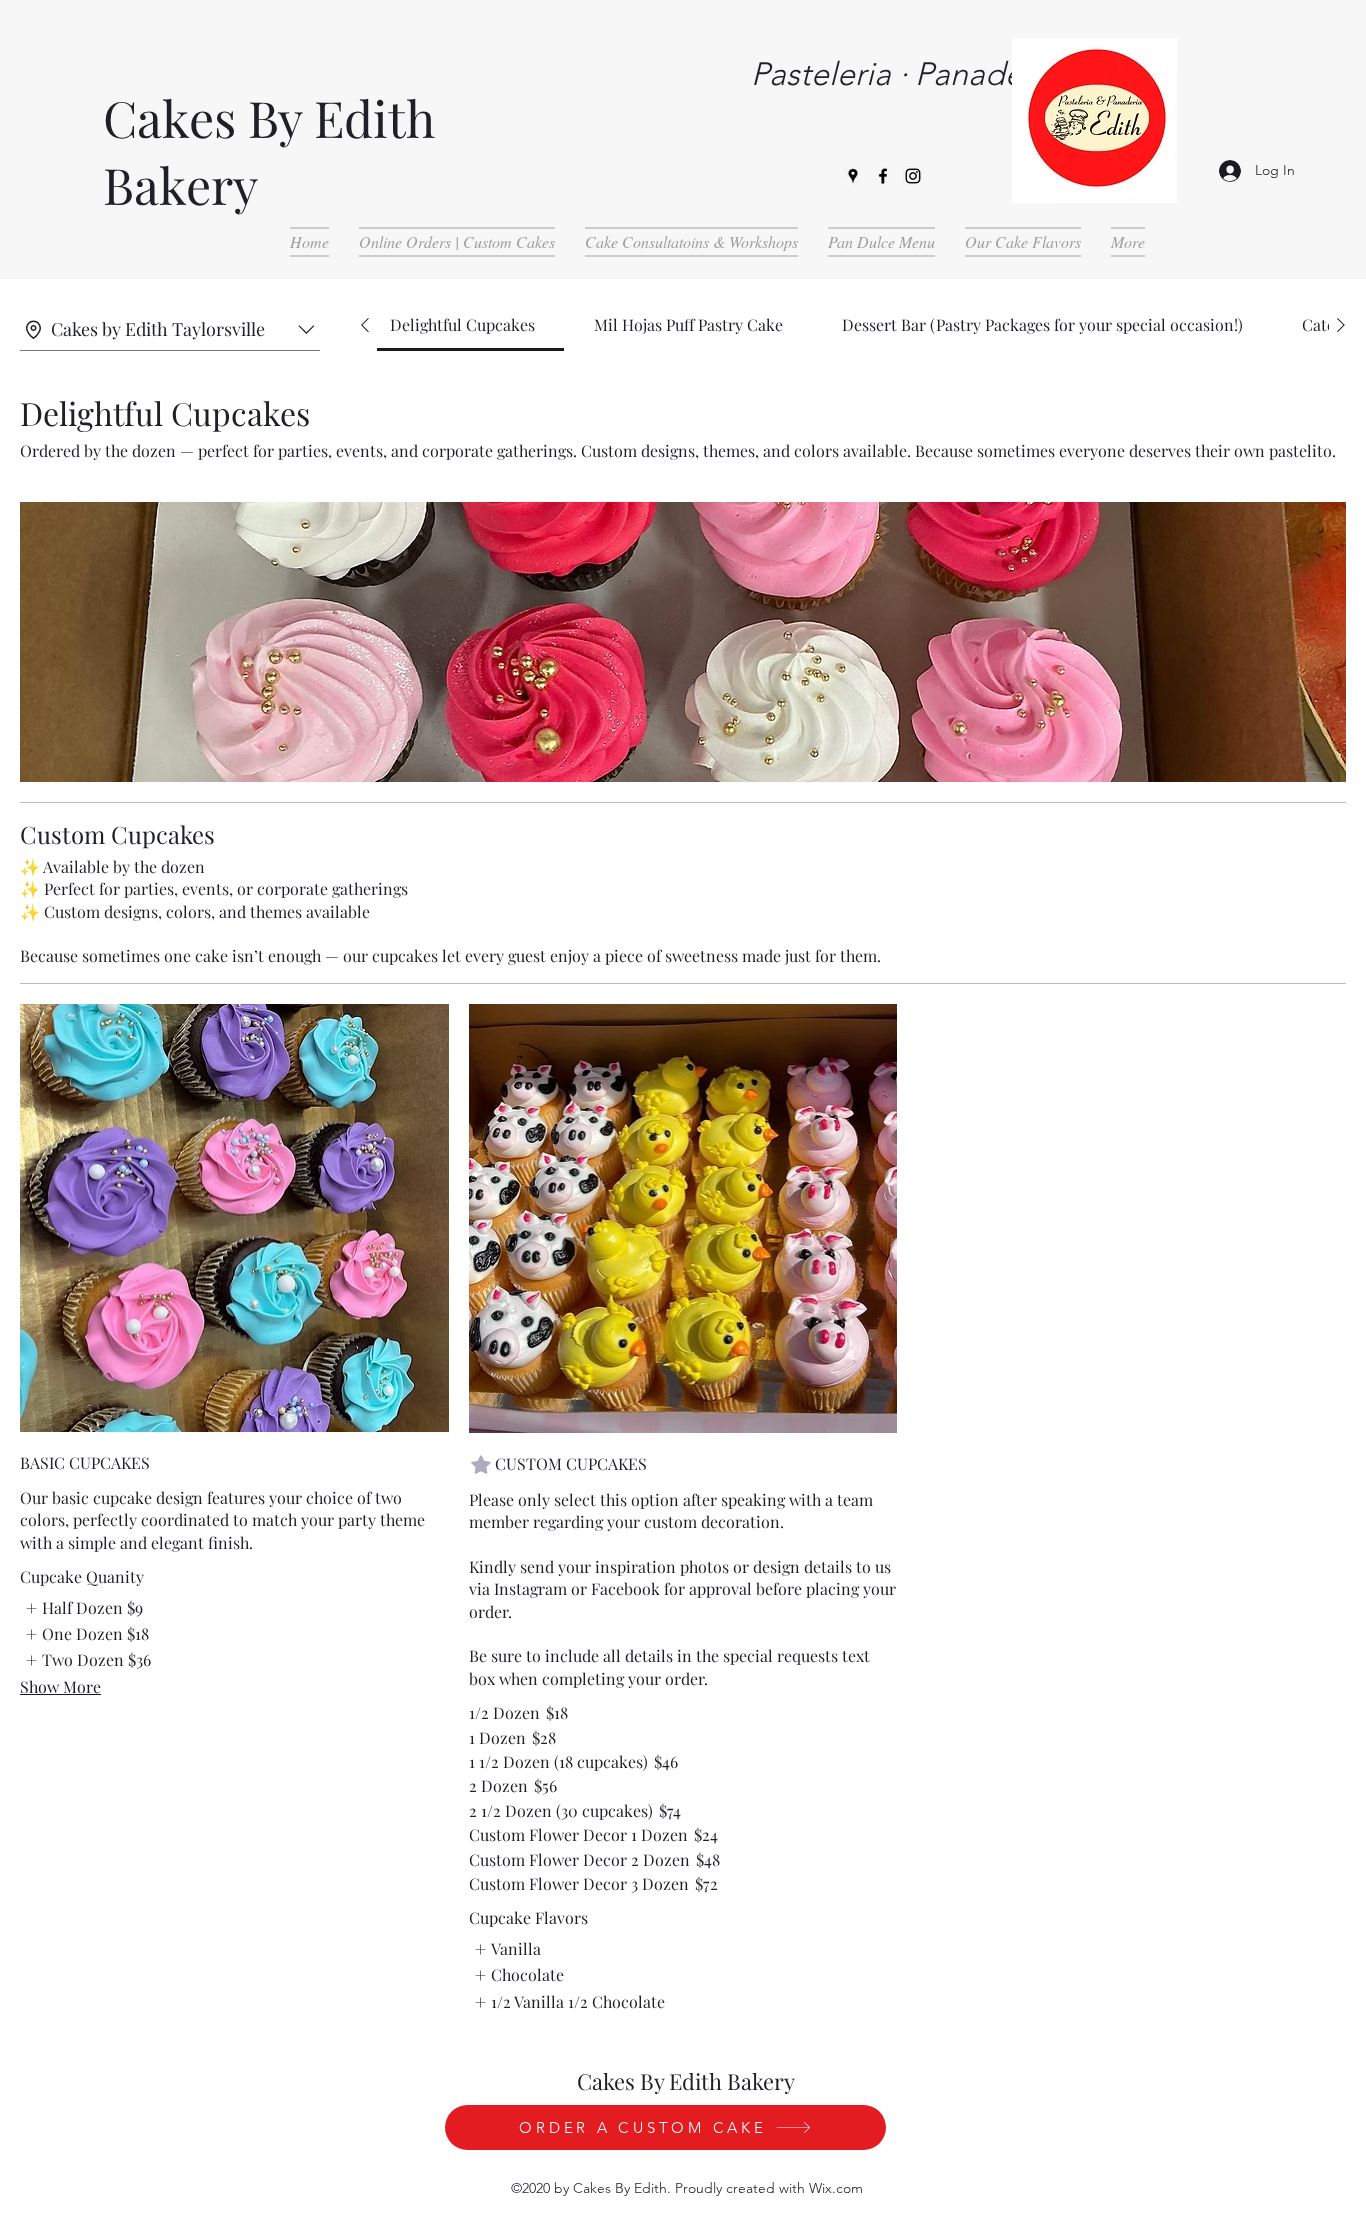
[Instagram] (913, 176)
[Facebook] (883, 176)
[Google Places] (853, 176)
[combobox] (170, 330)
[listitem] (81, 1608)
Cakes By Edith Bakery (686, 2081)
